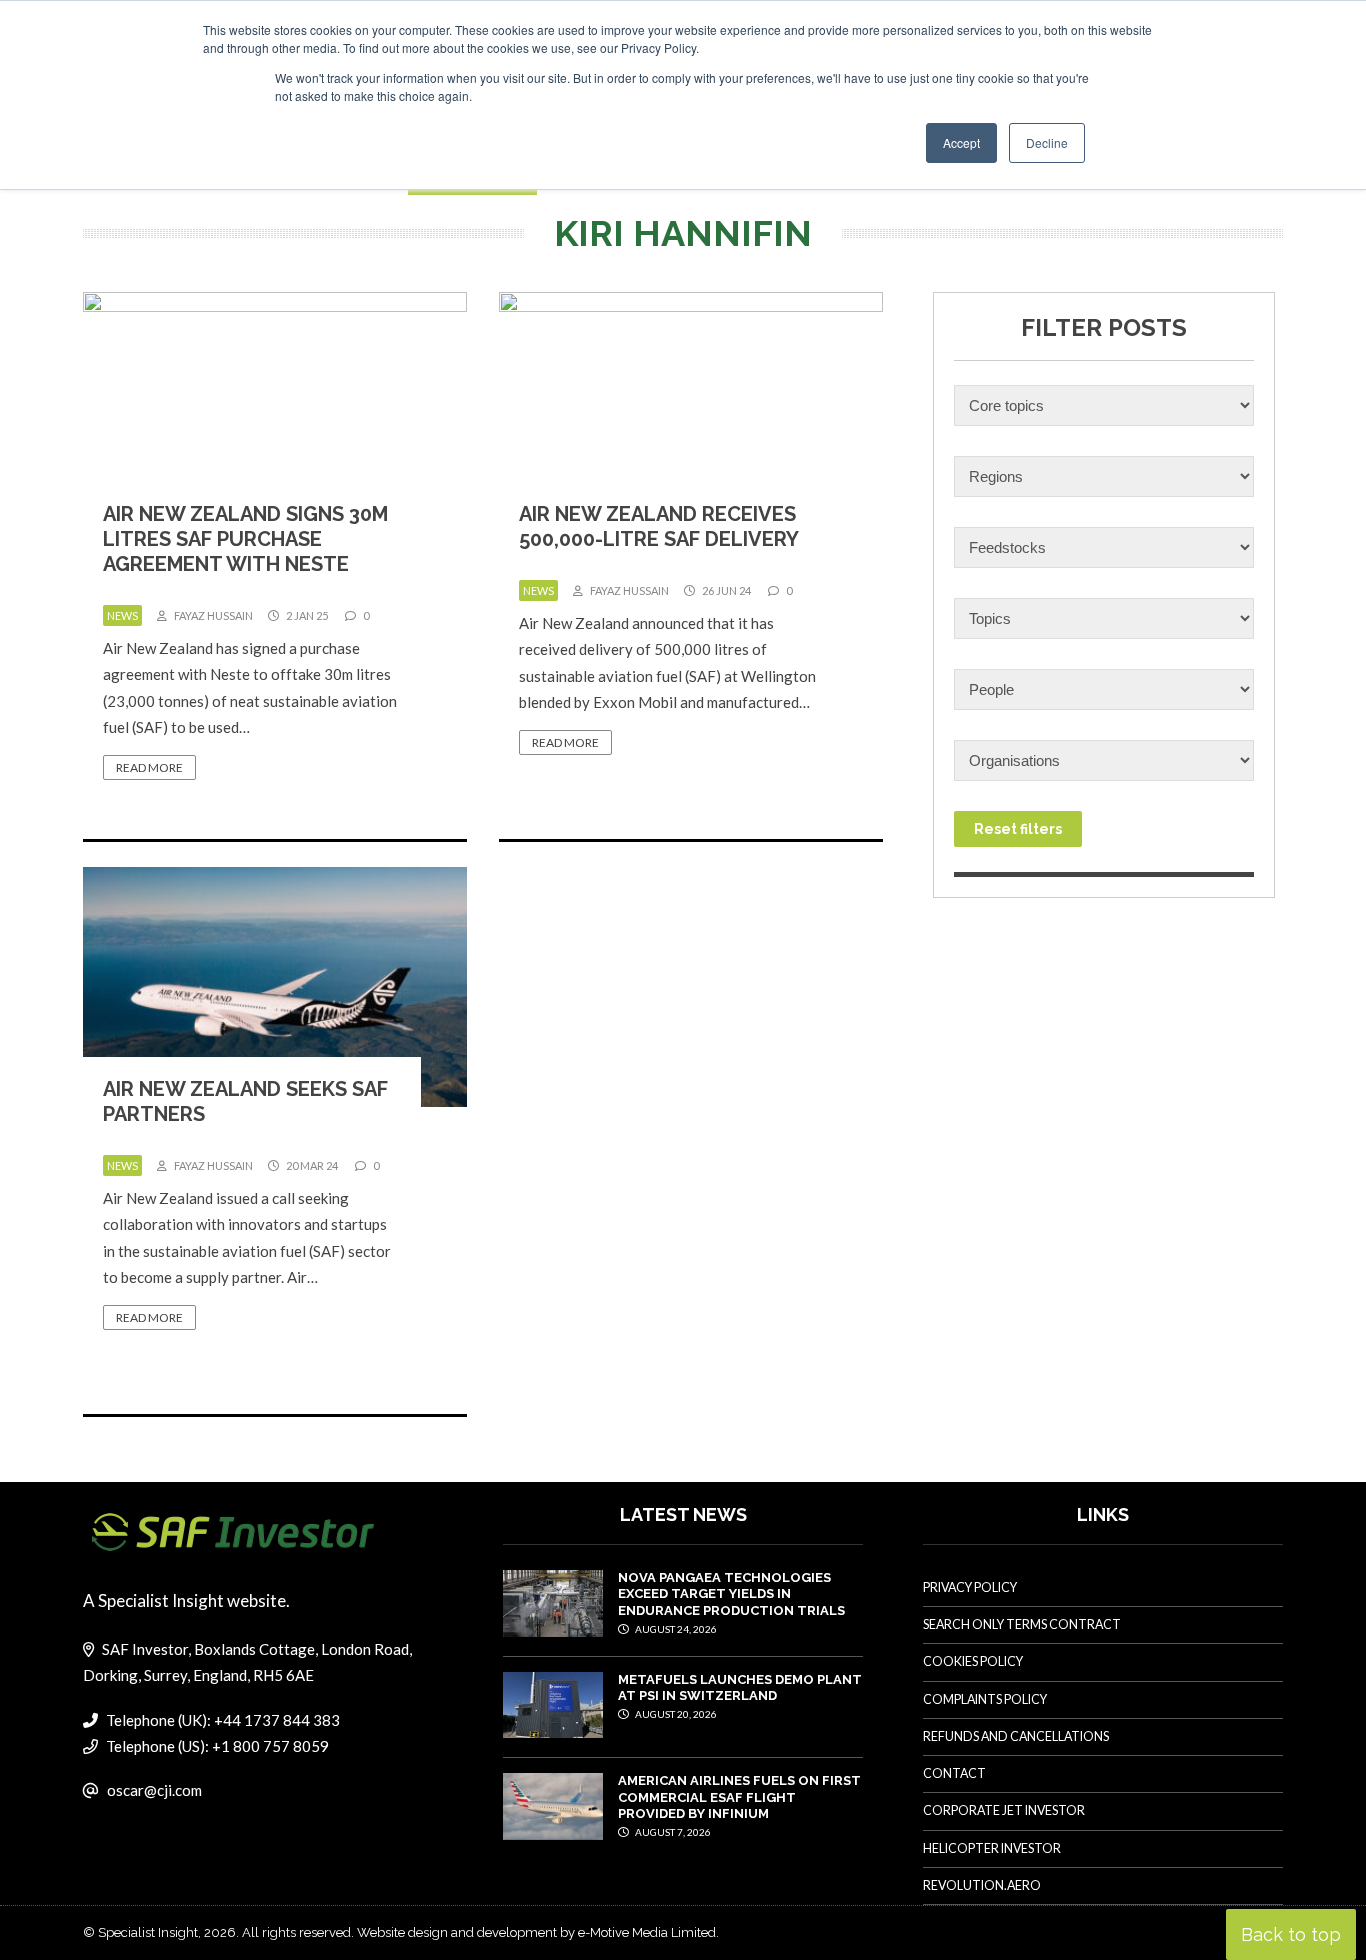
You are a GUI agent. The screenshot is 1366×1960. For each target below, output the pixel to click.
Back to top (1291, 1934)
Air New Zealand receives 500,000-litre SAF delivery (659, 526)
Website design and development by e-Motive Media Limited (536, 1932)
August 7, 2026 (672, 1832)
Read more (149, 767)
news (122, 615)
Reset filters (1018, 829)
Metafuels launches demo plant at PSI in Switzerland (740, 1687)
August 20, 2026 (675, 1714)
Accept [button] (961, 142)
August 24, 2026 (675, 1629)
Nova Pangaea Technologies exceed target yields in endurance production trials (731, 1594)
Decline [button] (1047, 142)
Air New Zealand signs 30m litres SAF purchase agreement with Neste (245, 539)
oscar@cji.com (154, 1790)
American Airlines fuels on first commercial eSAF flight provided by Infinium (739, 1797)
